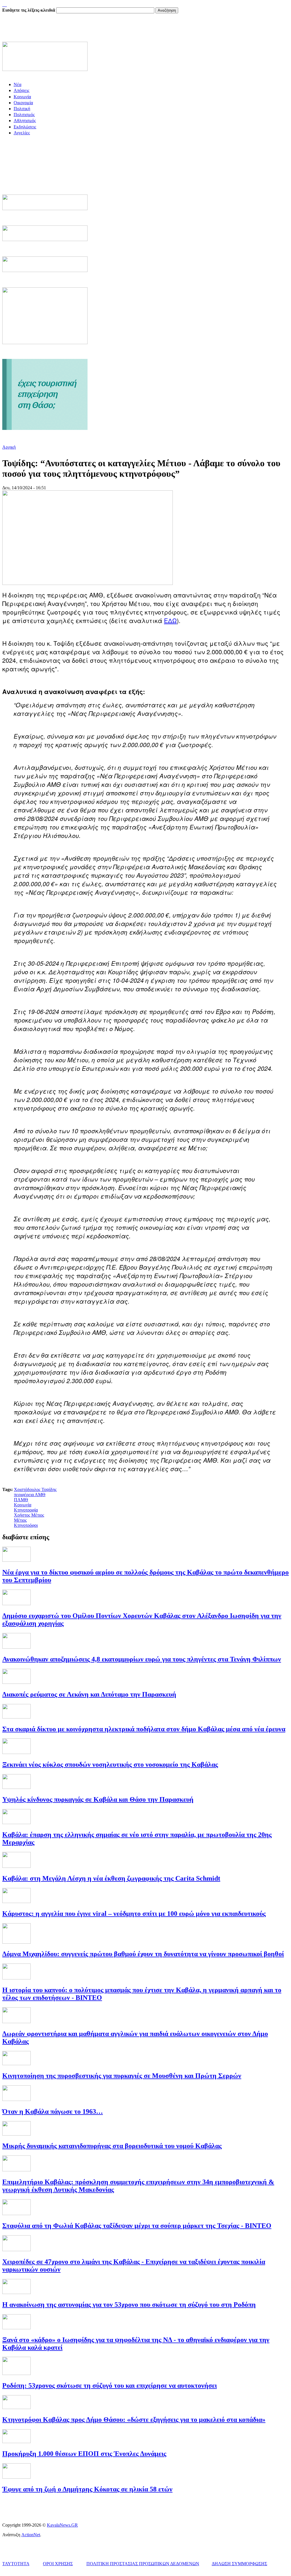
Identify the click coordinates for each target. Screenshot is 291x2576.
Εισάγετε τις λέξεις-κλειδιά (29, 10)
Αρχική (9, 447)
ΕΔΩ (170, 620)
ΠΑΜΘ (21, 1500)
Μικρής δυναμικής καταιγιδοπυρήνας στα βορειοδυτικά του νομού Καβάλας (112, 2146)
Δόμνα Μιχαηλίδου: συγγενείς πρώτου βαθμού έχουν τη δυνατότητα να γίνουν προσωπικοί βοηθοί (143, 1954)
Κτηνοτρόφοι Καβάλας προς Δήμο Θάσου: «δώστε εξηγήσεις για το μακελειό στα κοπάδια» (134, 2420)
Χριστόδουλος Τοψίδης (35, 1489)
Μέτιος (20, 1520)
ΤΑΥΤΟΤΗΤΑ (16, 2564)
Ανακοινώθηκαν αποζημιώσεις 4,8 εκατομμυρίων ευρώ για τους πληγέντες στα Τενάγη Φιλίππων (142, 1659)
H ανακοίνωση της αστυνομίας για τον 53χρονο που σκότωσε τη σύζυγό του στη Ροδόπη (129, 2305)
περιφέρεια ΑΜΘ (30, 1495)
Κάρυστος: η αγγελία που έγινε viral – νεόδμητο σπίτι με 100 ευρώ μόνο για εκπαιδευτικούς (134, 1914)
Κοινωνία (22, 97)
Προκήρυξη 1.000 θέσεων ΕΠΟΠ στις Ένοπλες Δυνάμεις (84, 2454)
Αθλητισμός (25, 121)
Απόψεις (21, 90)
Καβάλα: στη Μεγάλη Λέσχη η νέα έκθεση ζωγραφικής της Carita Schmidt (111, 1878)
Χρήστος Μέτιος (29, 1515)
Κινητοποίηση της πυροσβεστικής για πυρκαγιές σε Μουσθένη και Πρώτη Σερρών (122, 2076)
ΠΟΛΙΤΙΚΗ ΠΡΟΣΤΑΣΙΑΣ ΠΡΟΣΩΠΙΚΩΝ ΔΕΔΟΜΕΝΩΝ (143, 2564)
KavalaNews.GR (62, 2525)
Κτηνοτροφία (26, 1510)
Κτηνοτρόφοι (26, 1525)
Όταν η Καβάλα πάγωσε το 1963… (53, 2111)
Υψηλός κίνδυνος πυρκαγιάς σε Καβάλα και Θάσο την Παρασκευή (98, 1799)
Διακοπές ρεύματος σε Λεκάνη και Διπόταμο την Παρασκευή (89, 1694)
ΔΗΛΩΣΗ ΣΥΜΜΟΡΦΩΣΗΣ (239, 2564)
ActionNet (31, 2535)
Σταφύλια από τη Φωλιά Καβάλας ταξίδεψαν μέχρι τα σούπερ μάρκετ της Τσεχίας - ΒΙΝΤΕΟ (137, 2226)
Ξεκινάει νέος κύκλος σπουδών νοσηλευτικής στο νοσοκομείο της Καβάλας (110, 1764)
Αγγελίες (22, 133)
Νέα (17, 84)
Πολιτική (22, 109)
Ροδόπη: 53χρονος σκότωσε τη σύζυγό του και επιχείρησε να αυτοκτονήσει (110, 2385)
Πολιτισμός (24, 115)
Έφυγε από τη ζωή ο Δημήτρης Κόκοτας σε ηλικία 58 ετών (87, 2489)
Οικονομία (23, 103)
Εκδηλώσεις (25, 127)
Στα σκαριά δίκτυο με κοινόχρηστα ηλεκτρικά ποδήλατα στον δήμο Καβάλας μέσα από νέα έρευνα (144, 1729)
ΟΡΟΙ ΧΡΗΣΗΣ (58, 2564)
